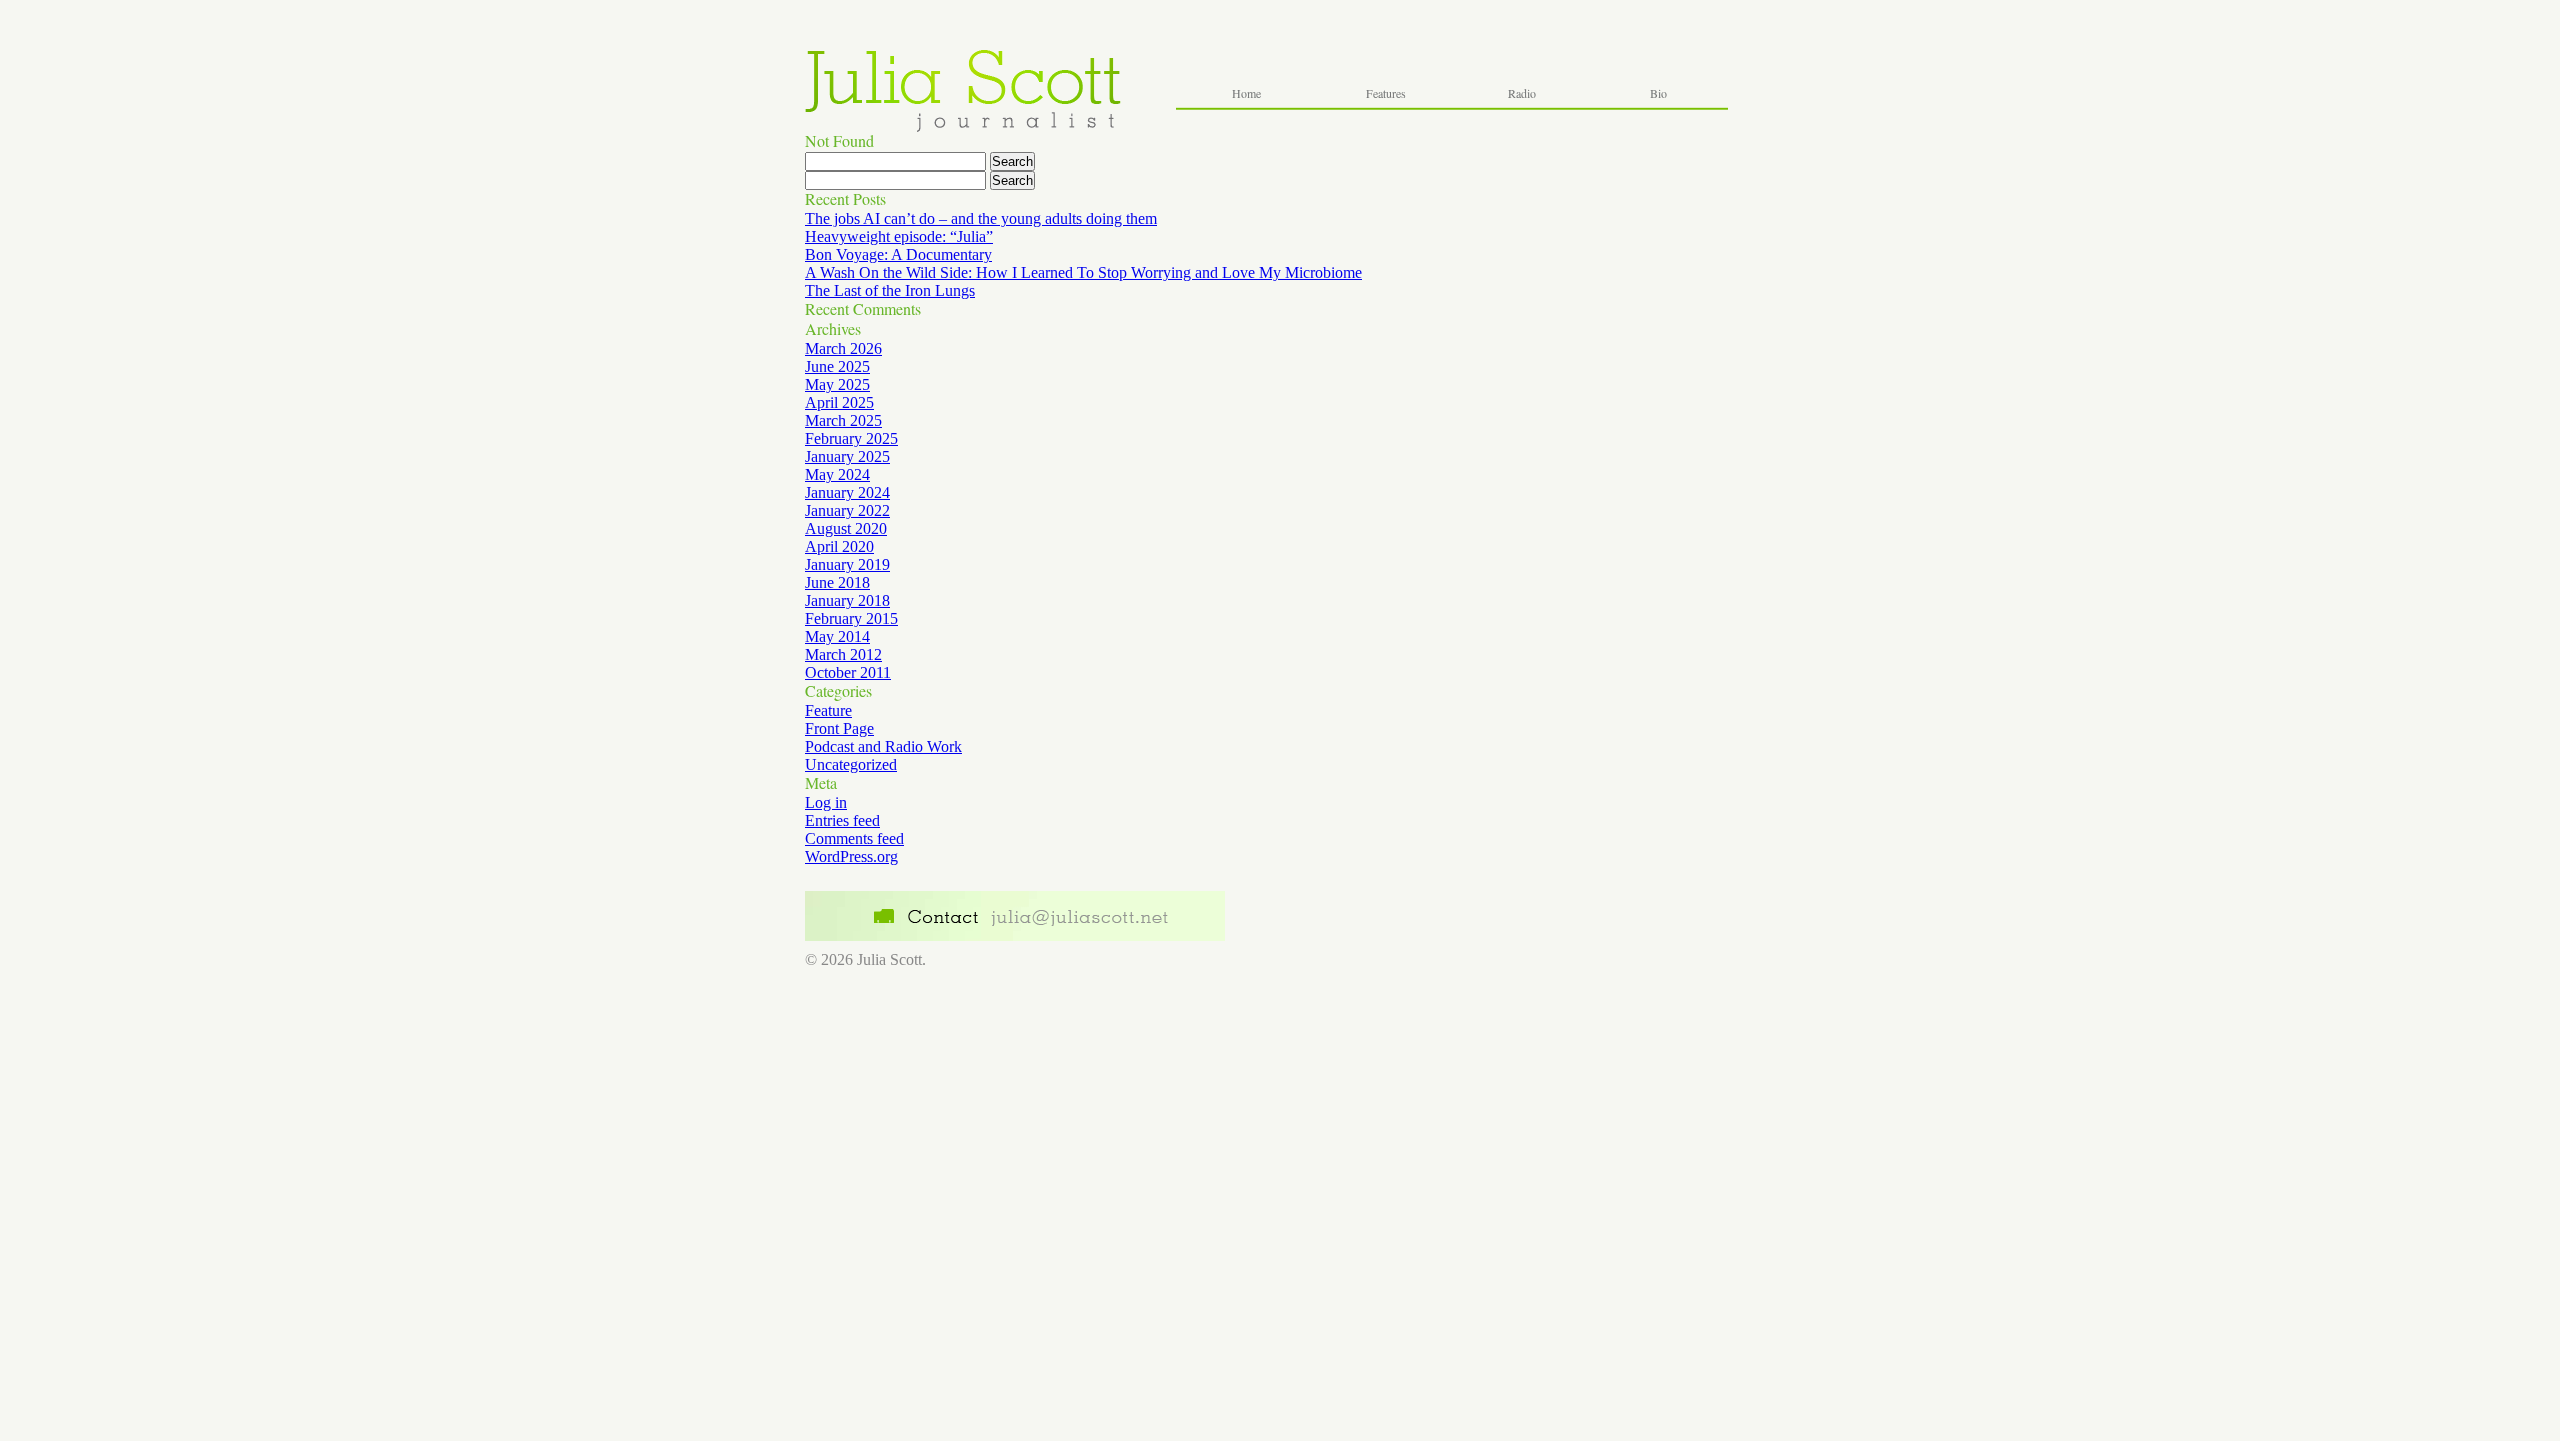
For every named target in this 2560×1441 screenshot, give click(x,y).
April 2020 (839, 546)
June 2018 (837, 582)
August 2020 (846, 528)
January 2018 (847, 600)
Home (1246, 93)
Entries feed (842, 820)
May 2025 (837, 384)
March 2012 (843, 654)
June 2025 (837, 366)
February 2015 (851, 618)
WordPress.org (851, 856)
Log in (826, 802)
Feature (828, 710)
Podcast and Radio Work (883, 746)
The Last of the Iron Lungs (890, 290)
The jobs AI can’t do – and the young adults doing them (981, 218)
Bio (1658, 93)
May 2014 (837, 636)
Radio (1522, 93)
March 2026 (843, 348)
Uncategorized (851, 764)
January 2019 (847, 564)
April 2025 (839, 402)
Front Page (839, 728)
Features (1386, 93)
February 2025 (851, 438)
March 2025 (843, 420)
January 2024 (847, 492)
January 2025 (847, 456)
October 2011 (848, 672)
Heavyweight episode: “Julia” (899, 236)
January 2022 (847, 510)
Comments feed (854, 838)
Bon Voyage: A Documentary (898, 254)
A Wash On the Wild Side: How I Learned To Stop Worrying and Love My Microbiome (1083, 272)
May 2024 (837, 474)
